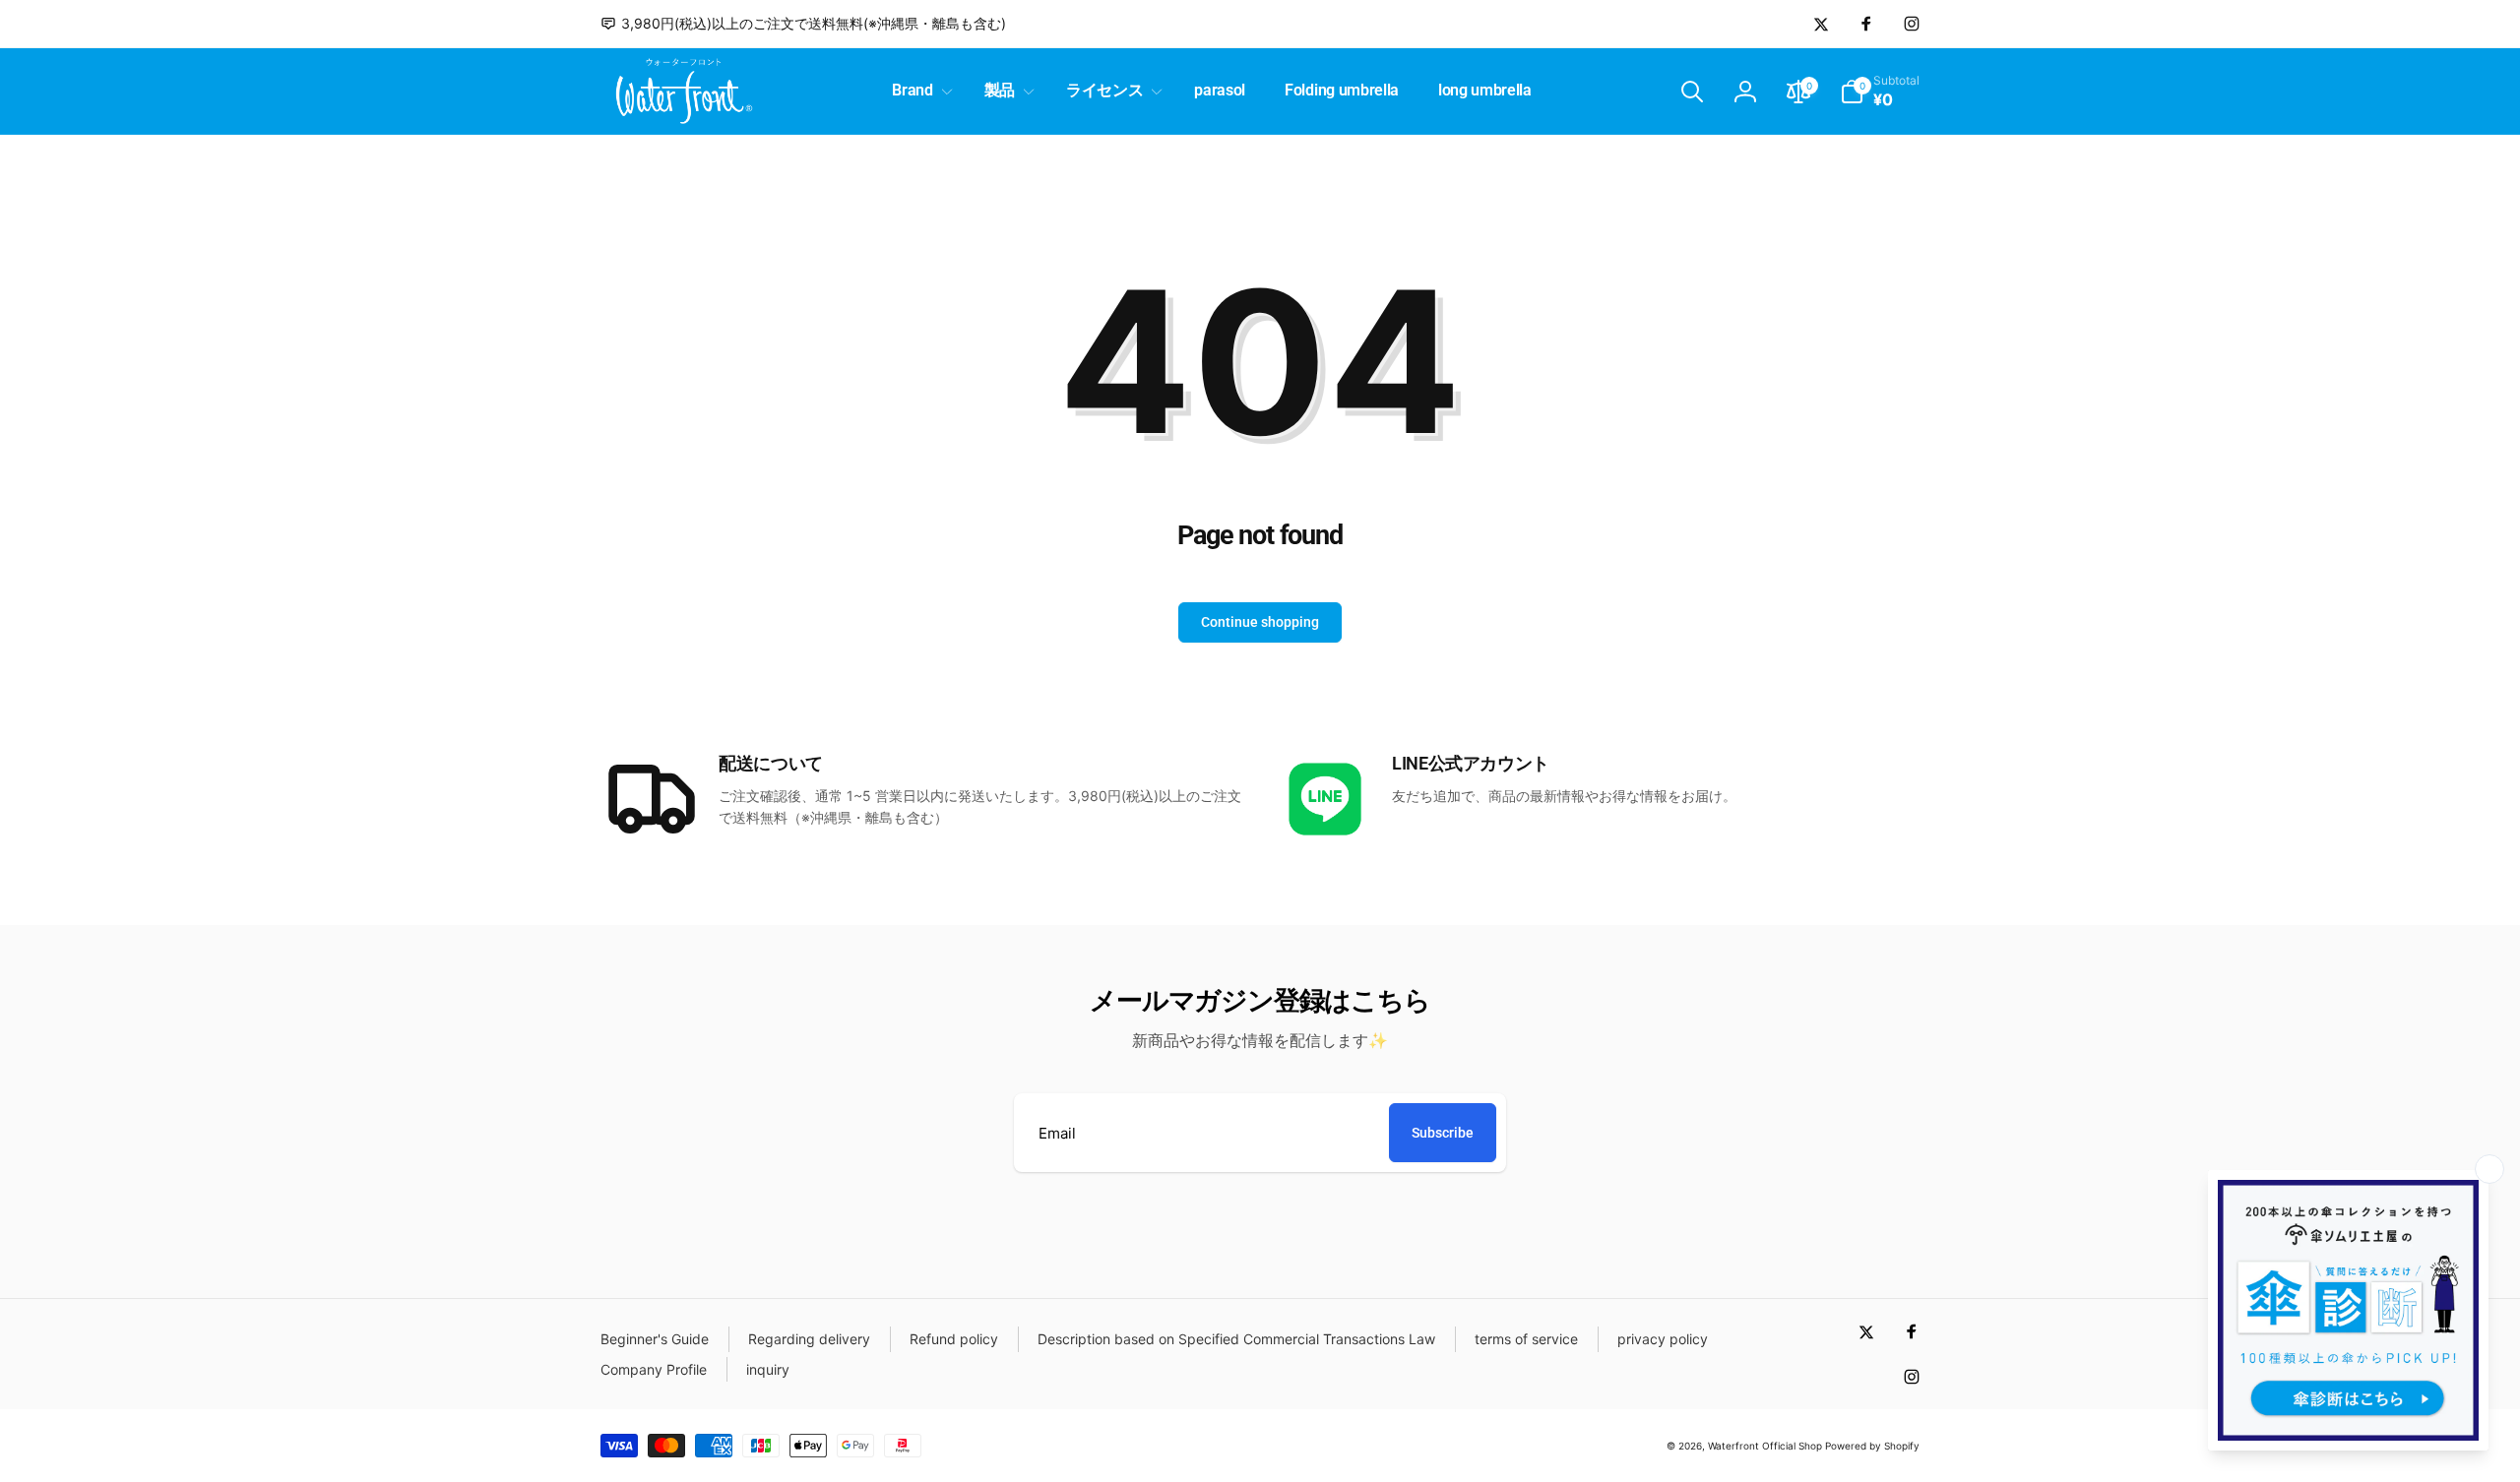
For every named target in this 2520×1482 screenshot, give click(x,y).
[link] (803, 24)
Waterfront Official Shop (1765, 1446)
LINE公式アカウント (1471, 763)
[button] (918, 91)
